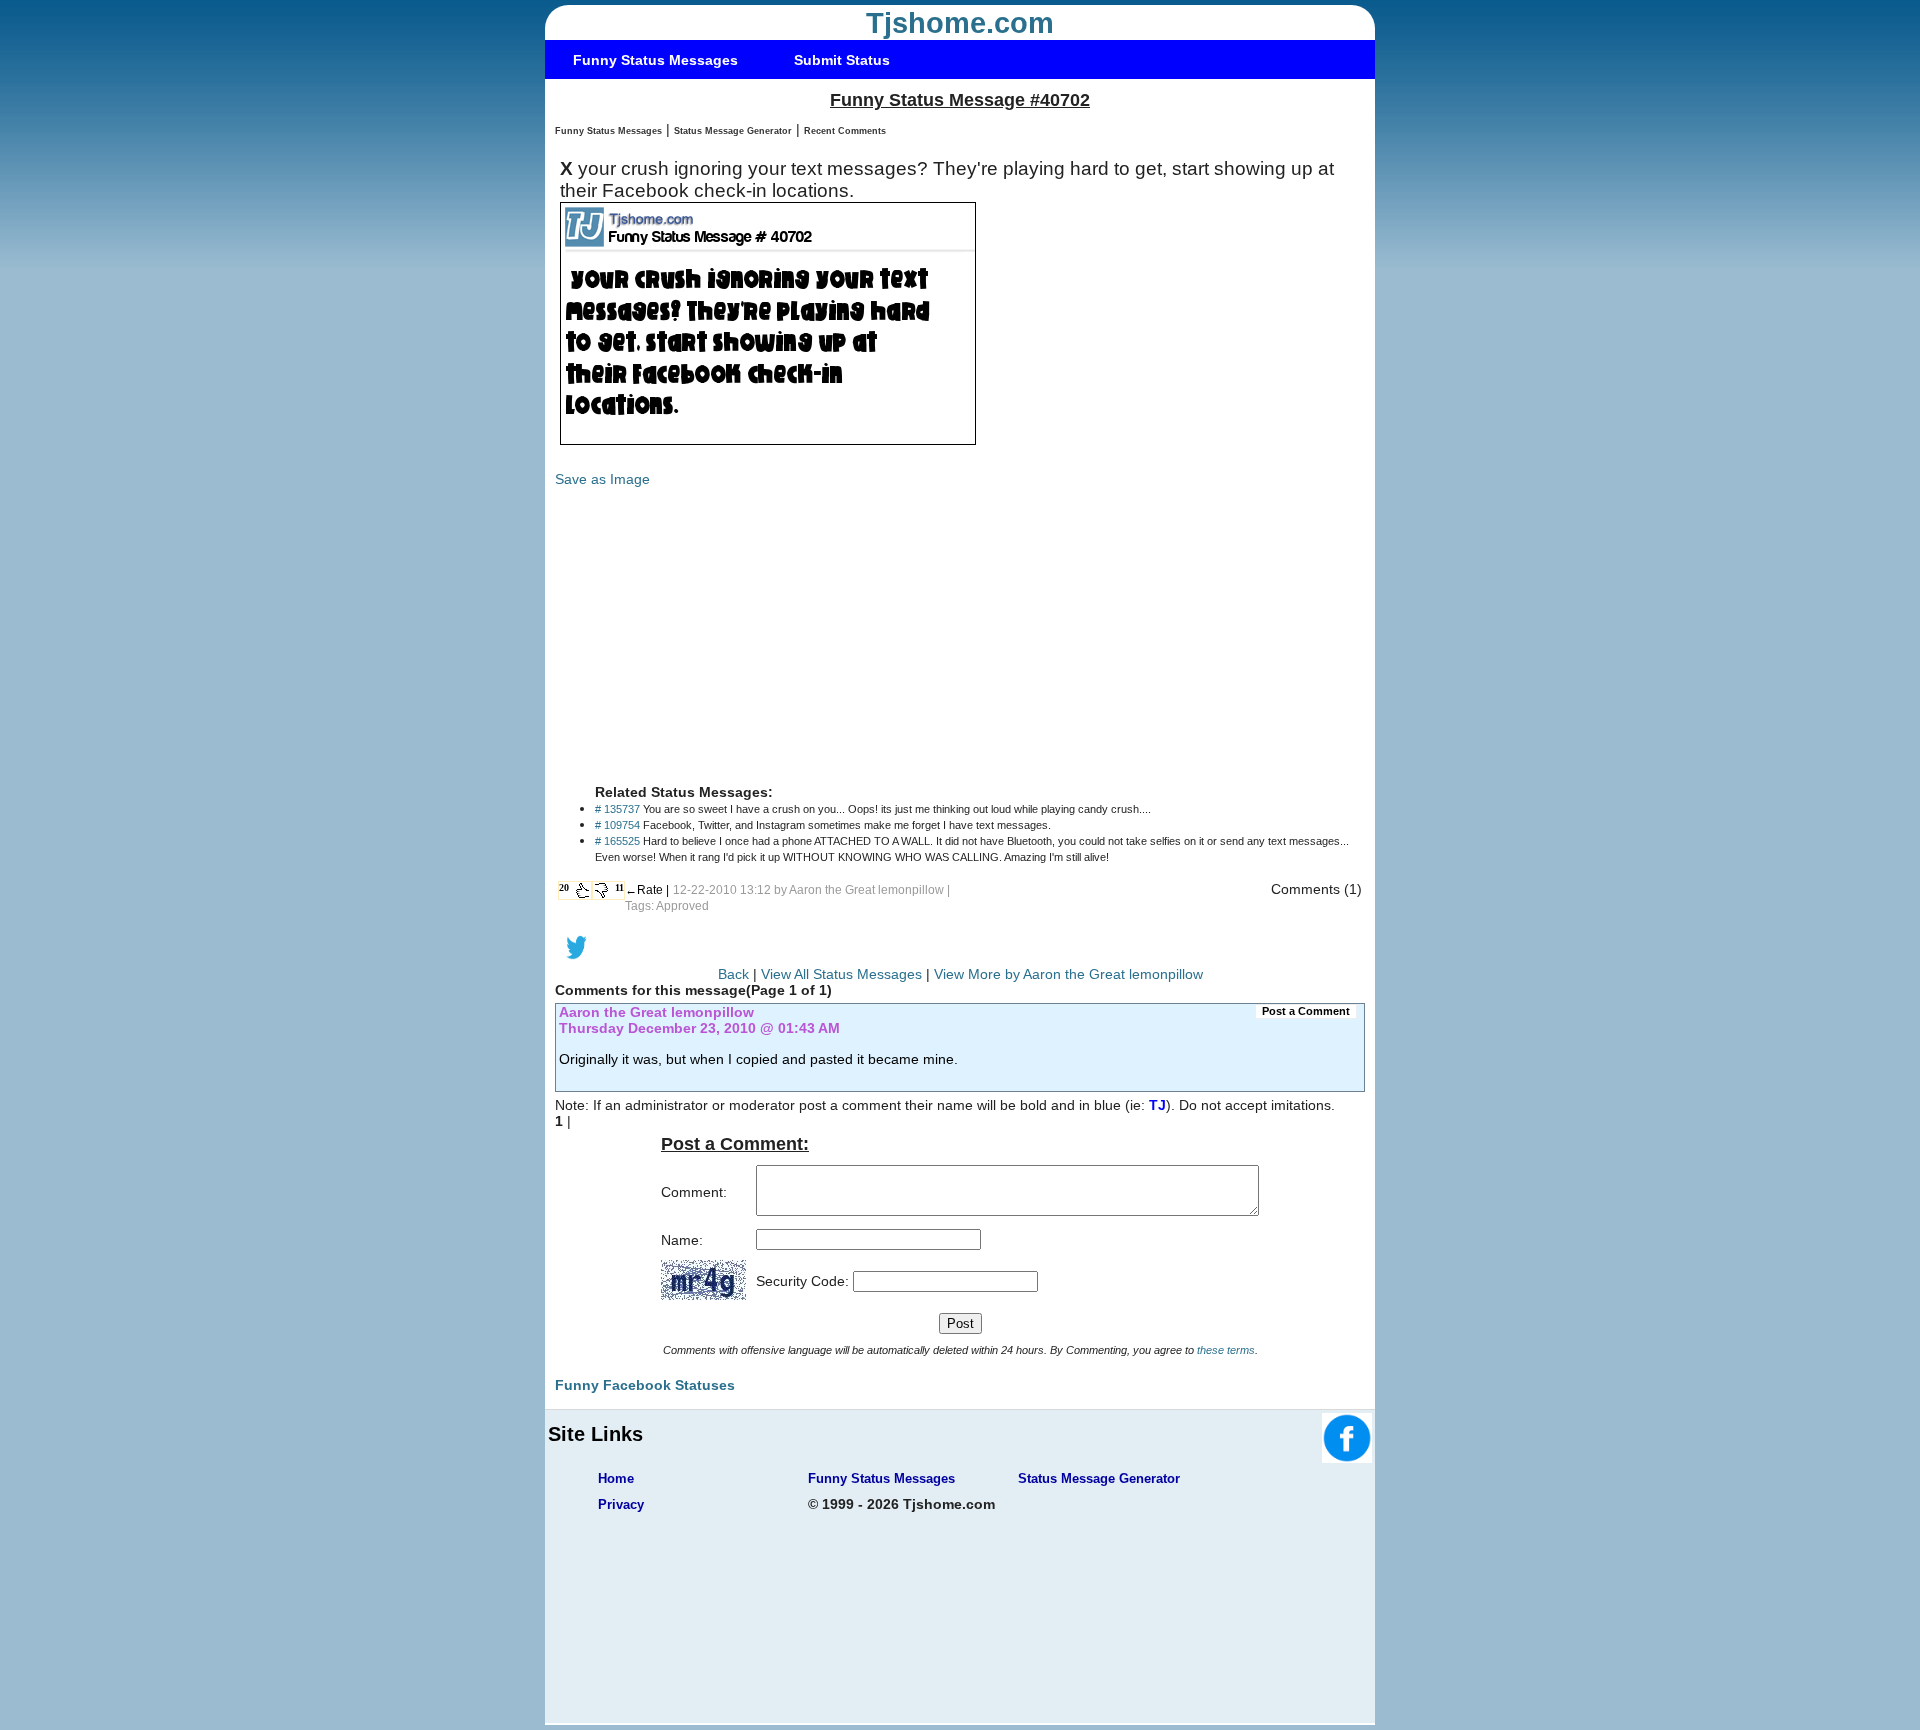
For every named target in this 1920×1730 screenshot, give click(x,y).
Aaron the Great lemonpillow (866, 890)
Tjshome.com (960, 23)
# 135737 (617, 809)
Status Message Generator (733, 131)
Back (733, 974)
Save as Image (602, 479)
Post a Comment (1306, 1011)
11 (619, 887)
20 (564, 887)
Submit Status (842, 60)
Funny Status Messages (655, 60)
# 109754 (617, 825)
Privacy (621, 1504)
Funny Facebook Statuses (645, 1385)
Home (616, 1478)
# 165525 (617, 841)
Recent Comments (845, 131)
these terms (1226, 1350)
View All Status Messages (841, 974)
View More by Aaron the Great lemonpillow (1068, 974)
